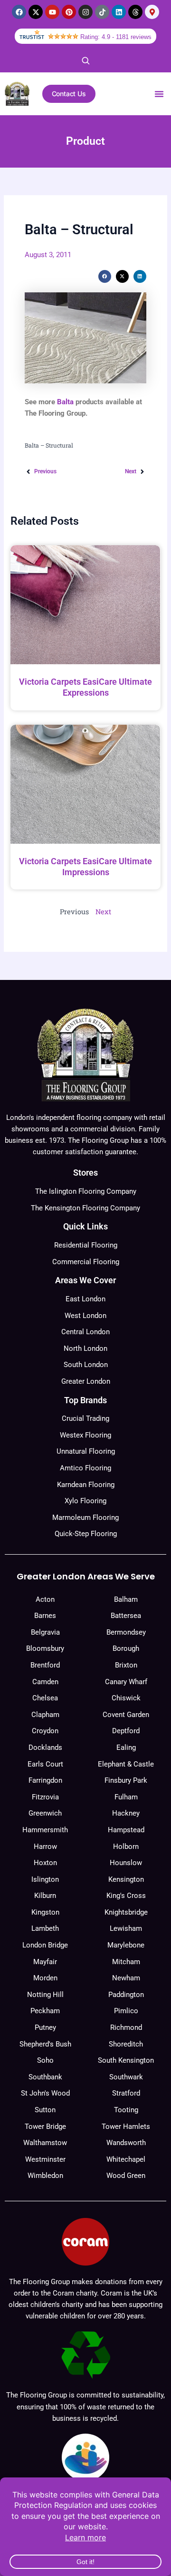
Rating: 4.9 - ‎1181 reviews (116, 37)
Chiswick (126, 1698)
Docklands (45, 1747)
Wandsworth (126, 2143)
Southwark (126, 2077)
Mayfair (45, 1962)
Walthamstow (45, 2143)
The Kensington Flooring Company (85, 1208)
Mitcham (126, 1962)
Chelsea (45, 1698)
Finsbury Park (126, 1780)
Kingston (45, 1912)
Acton (45, 1599)
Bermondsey (126, 1632)
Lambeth (45, 1928)
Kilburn (45, 1896)
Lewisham (126, 1928)
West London (85, 1316)
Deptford (126, 1731)
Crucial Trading (85, 1418)
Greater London (86, 1381)
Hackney (126, 1813)
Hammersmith (45, 1830)
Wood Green (126, 2176)
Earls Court (45, 1764)
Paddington (126, 1995)
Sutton (45, 2110)
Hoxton (45, 1863)
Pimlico (126, 2011)
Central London (85, 1332)
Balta (65, 402)
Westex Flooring (85, 1435)
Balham (126, 1599)
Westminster (45, 2159)
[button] (159, 94)
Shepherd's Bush (45, 2044)
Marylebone (126, 1945)
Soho (45, 2060)
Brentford (45, 1665)
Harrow (45, 1847)
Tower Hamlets (126, 2127)
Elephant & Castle (126, 1764)
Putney (45, 2027)
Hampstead (126, 1830)
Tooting (126, 2110)
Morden (45, 1978)
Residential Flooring (86, 1245)
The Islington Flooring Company (86, 1191)
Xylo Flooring (85, 1501)
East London (85, 1299)
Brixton (126, 1665)
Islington (45, 1879)
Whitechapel (126, 2159)
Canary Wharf (126, 1682)
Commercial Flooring (86, 1262)
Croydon (45, 1731)
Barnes (45, 1616)
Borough (126, 1648)
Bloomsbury (45, 1648)
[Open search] (85, 60)
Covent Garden (126, 1715)
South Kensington (126, 2060)
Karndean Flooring (86, 1485)
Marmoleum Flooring (85, 1518)
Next (103, 912)
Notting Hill (45, 1995)
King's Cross (126, 1896)
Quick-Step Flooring (86, 1534)
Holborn (126, 1847)
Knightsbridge (126, 1912)
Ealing (126, 1747)
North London (85, 1348)
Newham (126, 1978)
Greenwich (45, 1813)
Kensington (126, 1879)
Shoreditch (126, 2044)
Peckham (45, 2011)
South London (86, 1365)
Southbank (45, 2077)
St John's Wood (45, 2093)
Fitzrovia (45, 1797)
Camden (45, 1682)
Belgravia (45, 1632)
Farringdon (45, 1780)
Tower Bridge (45, 2127)
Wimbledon (45, 2176)
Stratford (126, 2093)
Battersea (126, 1616)
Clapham (45, 1715)
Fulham (126, 1797)
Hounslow (126, 1863)
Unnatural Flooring (86, 1451)
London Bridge (45, 1945)
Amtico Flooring (85, 1468)
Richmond (126, 2027)
